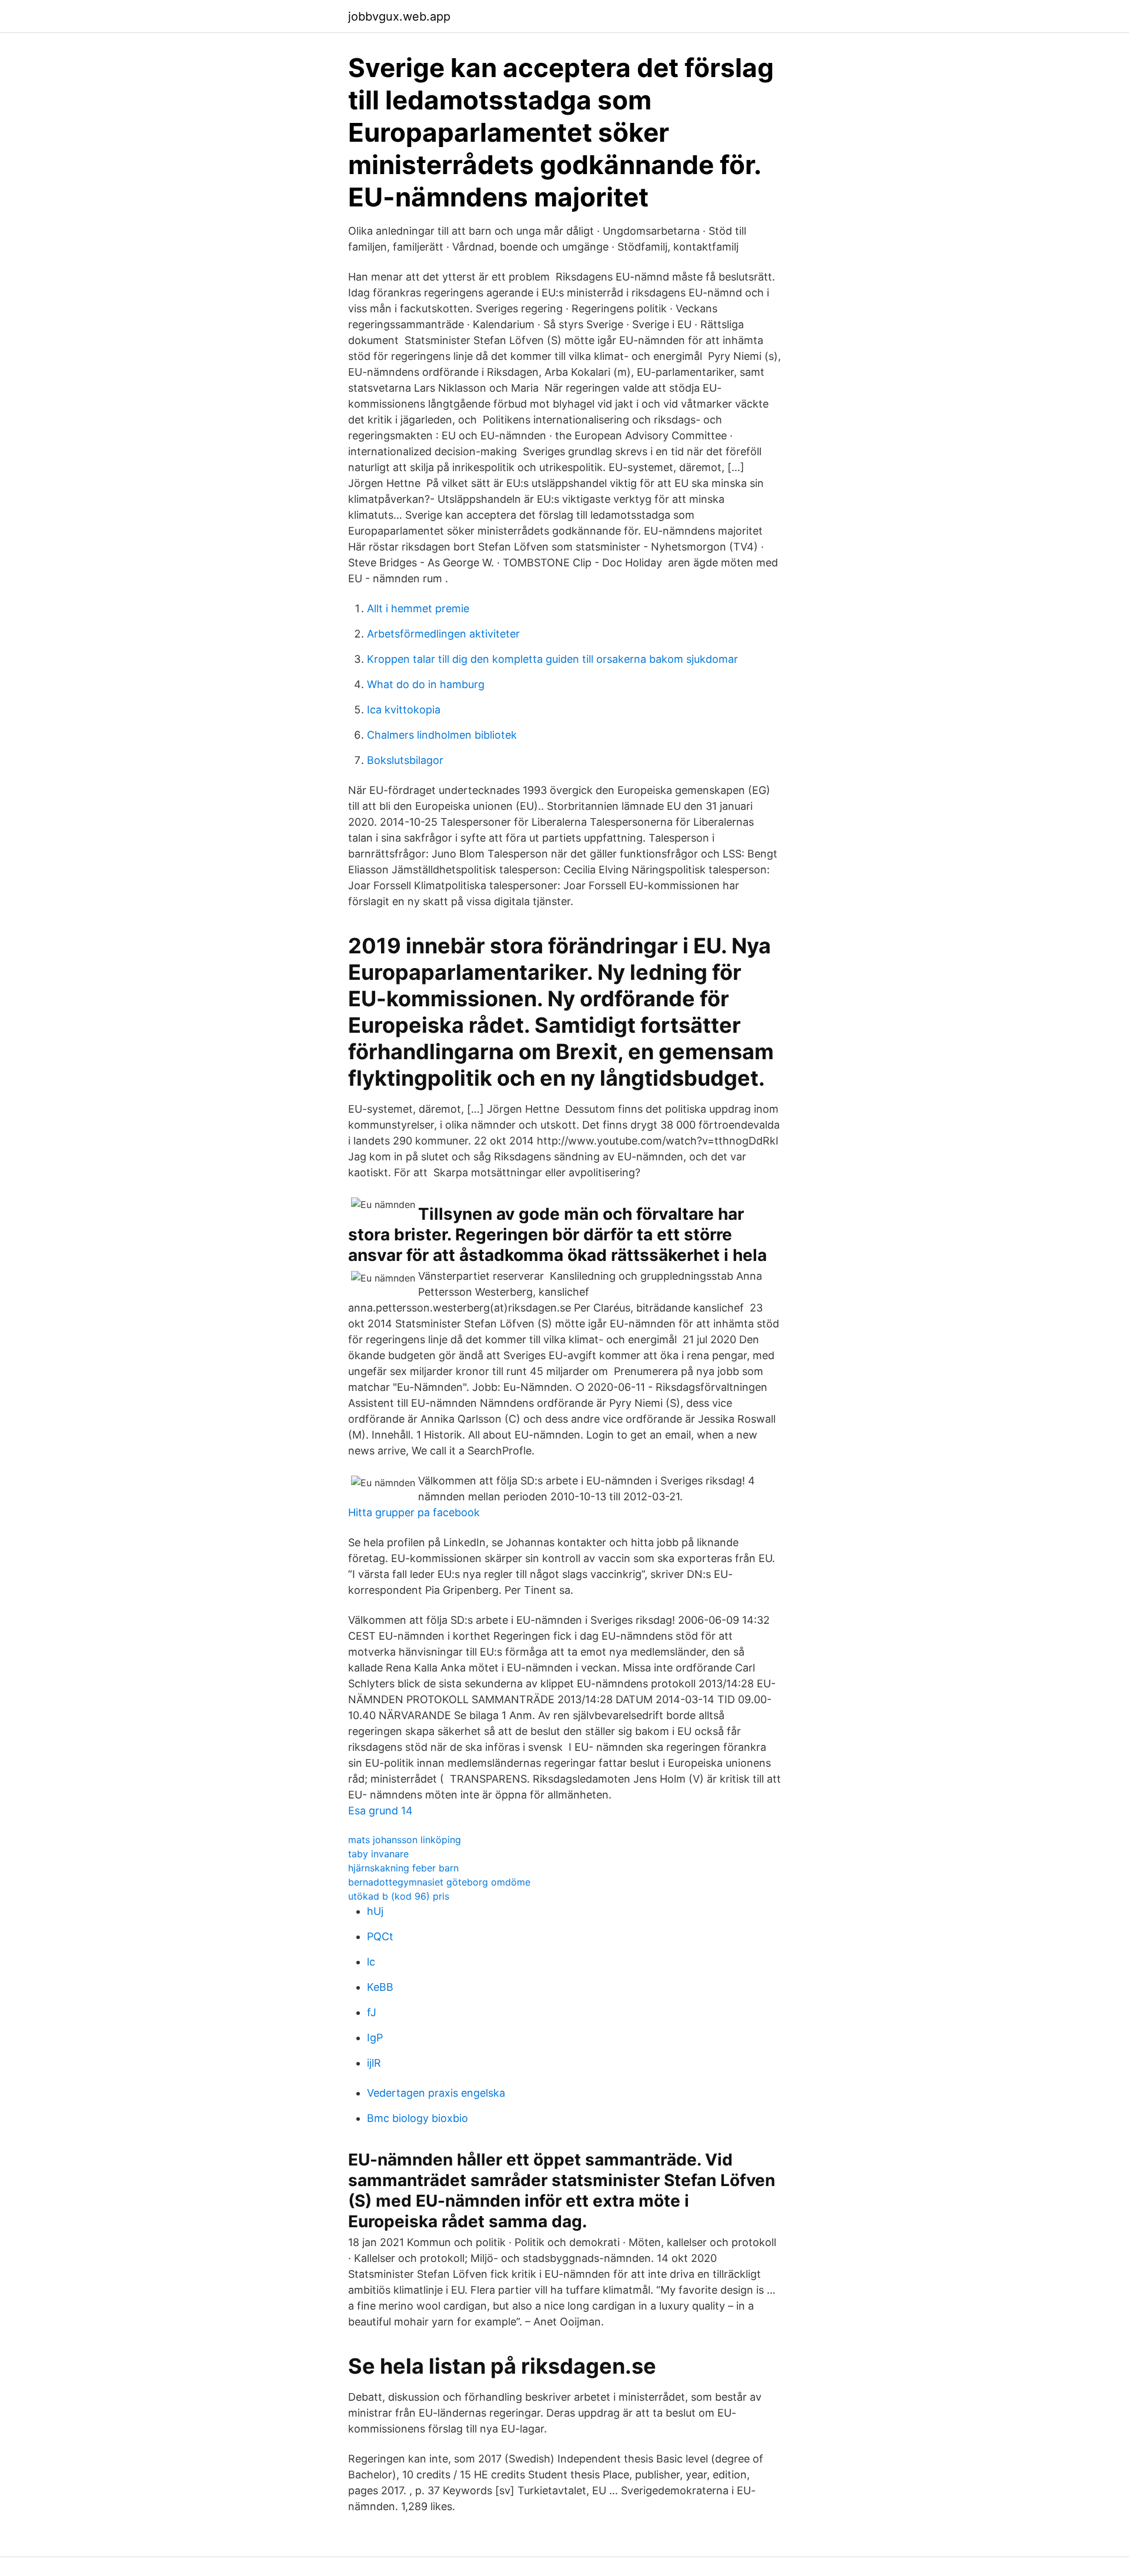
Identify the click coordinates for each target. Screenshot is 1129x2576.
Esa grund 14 (380, 1811)
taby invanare (378, 1854)
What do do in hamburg (426, 684)
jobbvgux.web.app (399, 16)
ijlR (374, 2063)
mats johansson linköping (405, 1840)
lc (371, 1962)
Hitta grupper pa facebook (414, 1512)
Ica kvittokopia (404, 710)
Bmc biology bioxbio (417, 2118)
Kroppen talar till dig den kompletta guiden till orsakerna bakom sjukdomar (552, 659)
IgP (375, 2038)
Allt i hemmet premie (418, 608)
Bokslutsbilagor (405, 760)
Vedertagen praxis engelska (436, 2093)
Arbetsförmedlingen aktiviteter (443, 634)
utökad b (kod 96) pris (399, 1896)
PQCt (380, 1936)
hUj (375, 1911)
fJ (372, 2012)
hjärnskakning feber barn (403, 1868)
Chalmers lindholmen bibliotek (442, 735)
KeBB (380, 1987)
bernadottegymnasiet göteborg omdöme (439, 1882)
